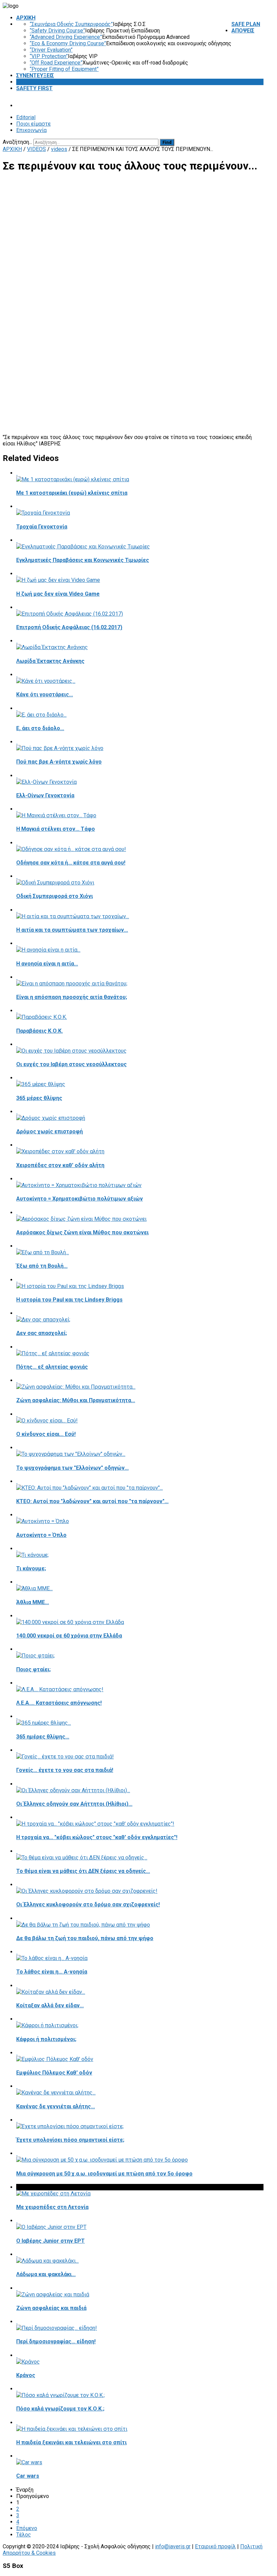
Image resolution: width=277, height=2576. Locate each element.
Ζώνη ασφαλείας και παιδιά (51, 2308)
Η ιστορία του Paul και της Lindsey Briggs (69, 1300)
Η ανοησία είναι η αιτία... (47, 964)
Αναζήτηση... (17, 142)
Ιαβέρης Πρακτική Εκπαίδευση (122, 31)
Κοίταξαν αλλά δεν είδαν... (50, 2005)
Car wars (28, 2476)
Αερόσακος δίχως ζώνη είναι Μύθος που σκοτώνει (82, 1232)
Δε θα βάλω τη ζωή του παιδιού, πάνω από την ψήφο (85, 1938)
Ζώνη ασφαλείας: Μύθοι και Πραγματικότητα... (76, 1400)
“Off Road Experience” (56, 63)
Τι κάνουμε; (31, 1568)
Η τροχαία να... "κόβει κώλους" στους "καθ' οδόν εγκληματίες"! (97, 1837)
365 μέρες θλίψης (39, 1098)
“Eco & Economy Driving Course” (68, 43)
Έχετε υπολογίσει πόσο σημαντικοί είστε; (70, 2140)
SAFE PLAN (246, 24)
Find (167, 142)
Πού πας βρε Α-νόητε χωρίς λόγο (59, 762)
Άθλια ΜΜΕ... (33, 1602)
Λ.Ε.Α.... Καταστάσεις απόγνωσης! (59, 1703)
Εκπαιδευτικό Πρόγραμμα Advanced (146, 37)
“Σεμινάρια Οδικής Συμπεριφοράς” (71, 24)
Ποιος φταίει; (33, 1669)
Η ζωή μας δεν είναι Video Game (58, 594)
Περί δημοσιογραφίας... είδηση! (56, 2341)
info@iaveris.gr (173, 2546)
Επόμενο (27, 2528)
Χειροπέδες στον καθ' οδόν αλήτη (60, 1165)
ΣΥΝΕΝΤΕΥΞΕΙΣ (35, 75)
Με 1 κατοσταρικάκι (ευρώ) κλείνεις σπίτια (72, 493)
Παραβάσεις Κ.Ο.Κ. (40, 1031)
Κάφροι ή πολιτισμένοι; (46, 2039)
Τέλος (24, 2535)
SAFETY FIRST (34, 88)
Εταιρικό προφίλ (215, 2546)
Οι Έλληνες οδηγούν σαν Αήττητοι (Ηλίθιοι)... (74, 1804)
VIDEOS (26, 82)
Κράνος (26, 2375)
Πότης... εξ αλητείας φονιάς (52, 1367)
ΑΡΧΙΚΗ (26, 18)
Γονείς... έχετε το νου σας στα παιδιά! (65, 1770)
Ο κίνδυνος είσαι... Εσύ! (46, 1434)
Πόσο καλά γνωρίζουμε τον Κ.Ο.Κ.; (60, 2409)
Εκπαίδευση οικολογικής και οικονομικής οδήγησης (169, 43)
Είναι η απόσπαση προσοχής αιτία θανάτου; (72, 997)
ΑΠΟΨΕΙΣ (243, 31)
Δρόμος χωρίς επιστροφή (49, 1131)
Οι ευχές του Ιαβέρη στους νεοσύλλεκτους (71, 1064)
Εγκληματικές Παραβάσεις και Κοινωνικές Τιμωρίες (83, 560)
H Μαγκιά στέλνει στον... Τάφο (56, 829)
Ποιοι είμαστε (33, 124)
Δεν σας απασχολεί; (42, 1333)
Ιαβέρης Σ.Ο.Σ (129, 24)
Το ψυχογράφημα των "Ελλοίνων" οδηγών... (72, 1468)
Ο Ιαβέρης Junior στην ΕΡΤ (51, 2241)
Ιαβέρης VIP (83, 56)
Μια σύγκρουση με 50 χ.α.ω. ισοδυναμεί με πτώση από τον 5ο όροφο (104, 2174)
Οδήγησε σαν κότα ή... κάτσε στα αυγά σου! (71, 863)
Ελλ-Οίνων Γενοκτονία (45, 795)
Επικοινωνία (31, 130)
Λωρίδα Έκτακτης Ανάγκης (50, 661)
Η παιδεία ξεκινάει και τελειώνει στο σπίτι (71, 2442)
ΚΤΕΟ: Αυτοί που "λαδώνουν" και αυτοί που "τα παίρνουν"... (92, 1501)
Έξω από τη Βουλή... (42, 1266)
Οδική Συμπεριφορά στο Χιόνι (55, 896)
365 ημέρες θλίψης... (43, 1737)
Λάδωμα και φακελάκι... (46, 2274)
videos (59, 149)
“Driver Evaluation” (51, 50)
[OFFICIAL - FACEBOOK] (257, 142)
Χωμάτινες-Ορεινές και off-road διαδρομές (135, 63)
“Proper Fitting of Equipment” (64, 69)
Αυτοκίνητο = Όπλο (41, 1535)
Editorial (26, 117)
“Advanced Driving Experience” (66, 37)
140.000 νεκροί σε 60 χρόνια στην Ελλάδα (69, 1636)
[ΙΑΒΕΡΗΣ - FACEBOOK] (262, 142)
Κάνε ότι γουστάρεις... (45, 694)
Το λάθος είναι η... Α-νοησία (52, 1972)
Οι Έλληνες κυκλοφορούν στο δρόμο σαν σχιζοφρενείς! (88, 1904)
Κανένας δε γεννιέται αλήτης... (56, 2106)
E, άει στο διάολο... (40, 728)
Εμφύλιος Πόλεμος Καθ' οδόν (54, 2073)
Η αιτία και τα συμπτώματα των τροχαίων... (72, 930)
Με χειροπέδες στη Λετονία (52, 2207)
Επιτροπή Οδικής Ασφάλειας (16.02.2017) (69, 627)
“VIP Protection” (49, 56)
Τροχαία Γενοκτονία (42, 527)
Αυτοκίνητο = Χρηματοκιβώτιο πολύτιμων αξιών (80, 1199)
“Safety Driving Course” (57, 31)
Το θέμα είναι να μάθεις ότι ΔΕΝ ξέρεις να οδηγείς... (83, 1871)
